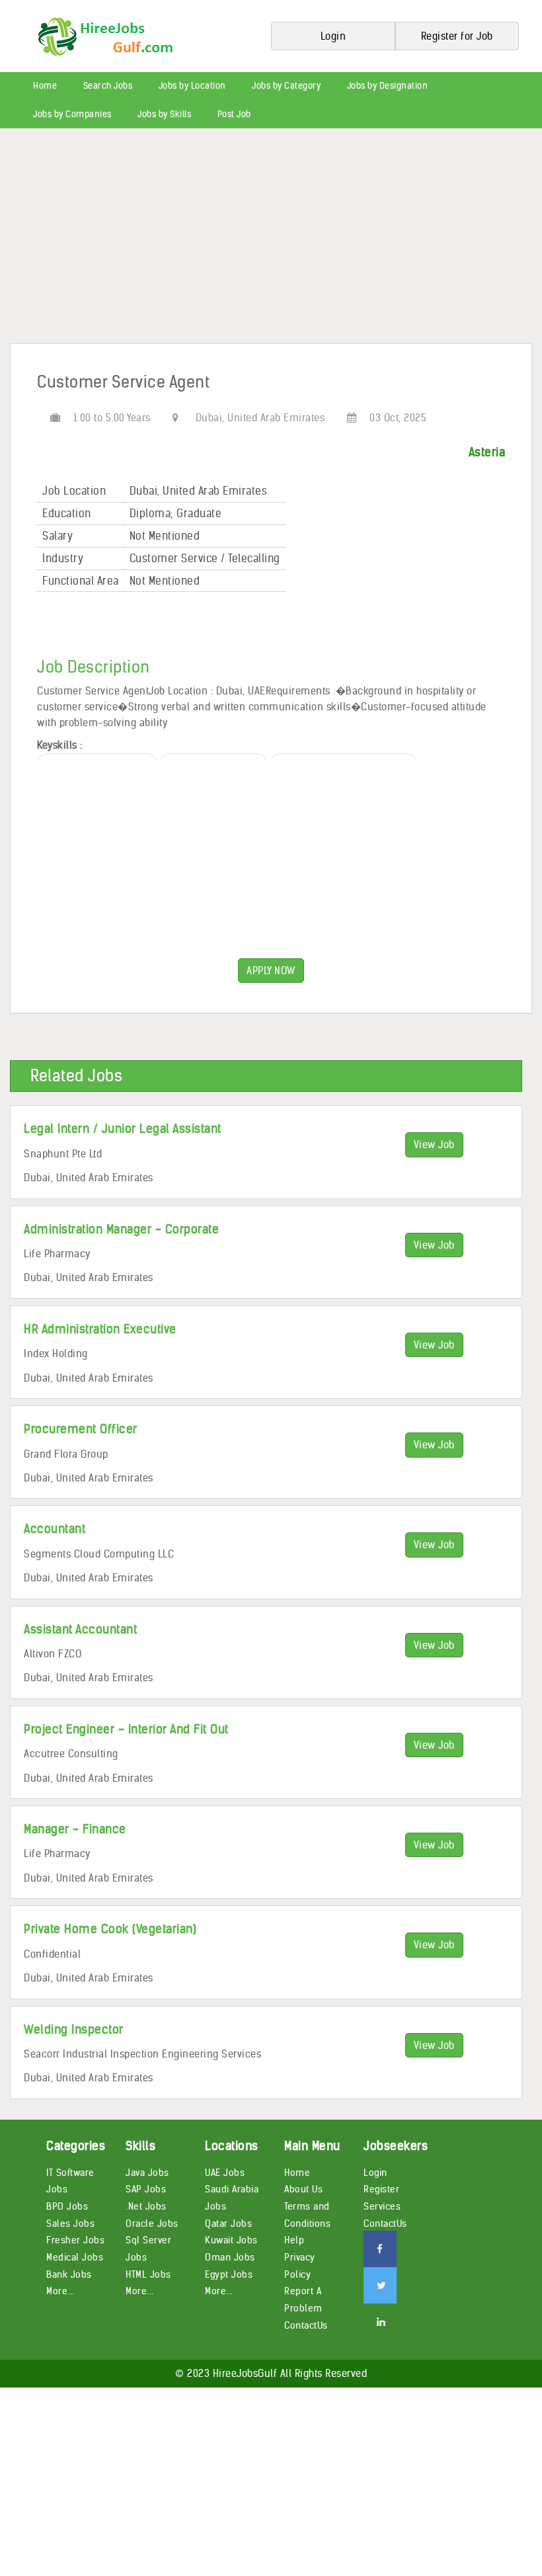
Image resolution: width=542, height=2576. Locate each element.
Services (382, 2206)
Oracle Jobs (152, 2223)
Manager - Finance (75, 1829)
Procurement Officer (81, 1429)
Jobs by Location (192, 86)
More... (60, 2291)
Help (294, 2240)
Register (381, 2189)
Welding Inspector (74, 2029)
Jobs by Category (286, 86)
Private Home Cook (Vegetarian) (110, 1929)
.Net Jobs (146, 2206)
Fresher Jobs (75, 2240)
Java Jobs (147, 2173)
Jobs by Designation (388, 86)
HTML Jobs (148, 2274)
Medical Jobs (75, 2257)
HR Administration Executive (100, 1329)
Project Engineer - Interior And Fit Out (126, 1729)
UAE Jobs (225, 2173)
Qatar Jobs (228, 2223)
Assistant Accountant (80, 1629)
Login (375, 2173)
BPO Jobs (67, 2206)
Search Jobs (108, 86)
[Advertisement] (271, 241)
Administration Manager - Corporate (121, 1229)
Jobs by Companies (72, 114)
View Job (434, 1144)
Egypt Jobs (229, 2274)
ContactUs (306, 2325)
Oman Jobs (230, 2257)
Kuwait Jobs (231, 2240)
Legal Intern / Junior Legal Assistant (123, 1129)
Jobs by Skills (164, 114)
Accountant (55, 1529)
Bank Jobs (69, 2274)
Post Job (234, 114)
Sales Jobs (70, 2223)
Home (45, 86)
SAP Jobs (146, 2189)
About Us (303, 2189)
